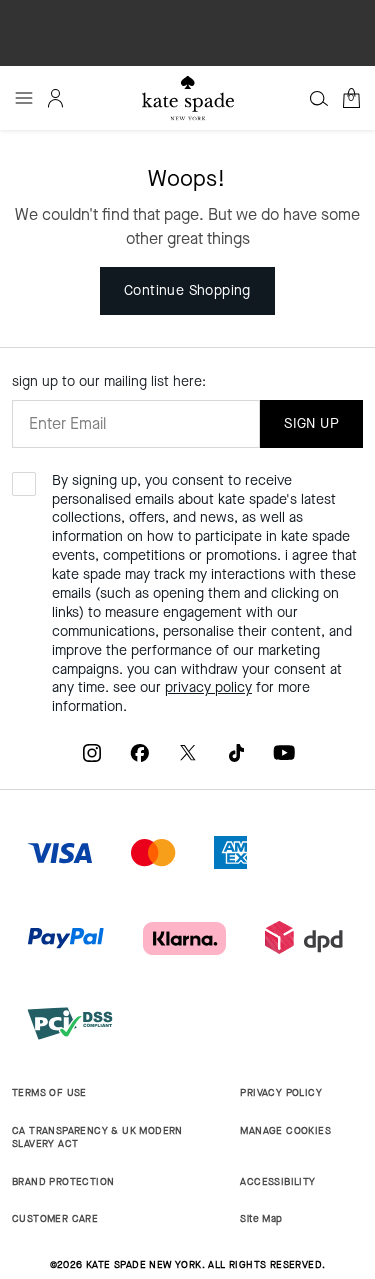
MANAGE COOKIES (285, 1130)
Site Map (261, 1218)
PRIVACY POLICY (281, 1092)
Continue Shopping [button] (187, 290)
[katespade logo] (188, 97)
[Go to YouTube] (284, 752)
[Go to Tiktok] (236, 752)
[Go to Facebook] (140, 752)
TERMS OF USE (49, 1092)
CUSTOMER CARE (55, 1218)
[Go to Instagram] (92, 752)
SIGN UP (311, 423)
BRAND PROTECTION (63, 1181)
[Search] (319, 98)
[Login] (56, 98)
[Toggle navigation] (24, 98)
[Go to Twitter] (188, 752)
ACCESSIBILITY (277, 1181)
